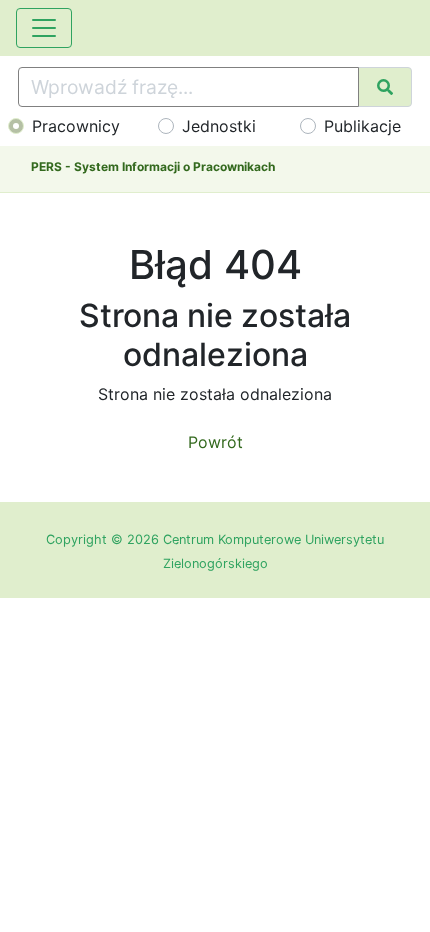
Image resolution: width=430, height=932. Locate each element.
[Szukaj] (385, 87)
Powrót (215, 442)
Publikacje (362, 126)
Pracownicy (76, 126)
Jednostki (219, 126)
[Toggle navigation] (44, 28)
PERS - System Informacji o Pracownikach (153, 166)
